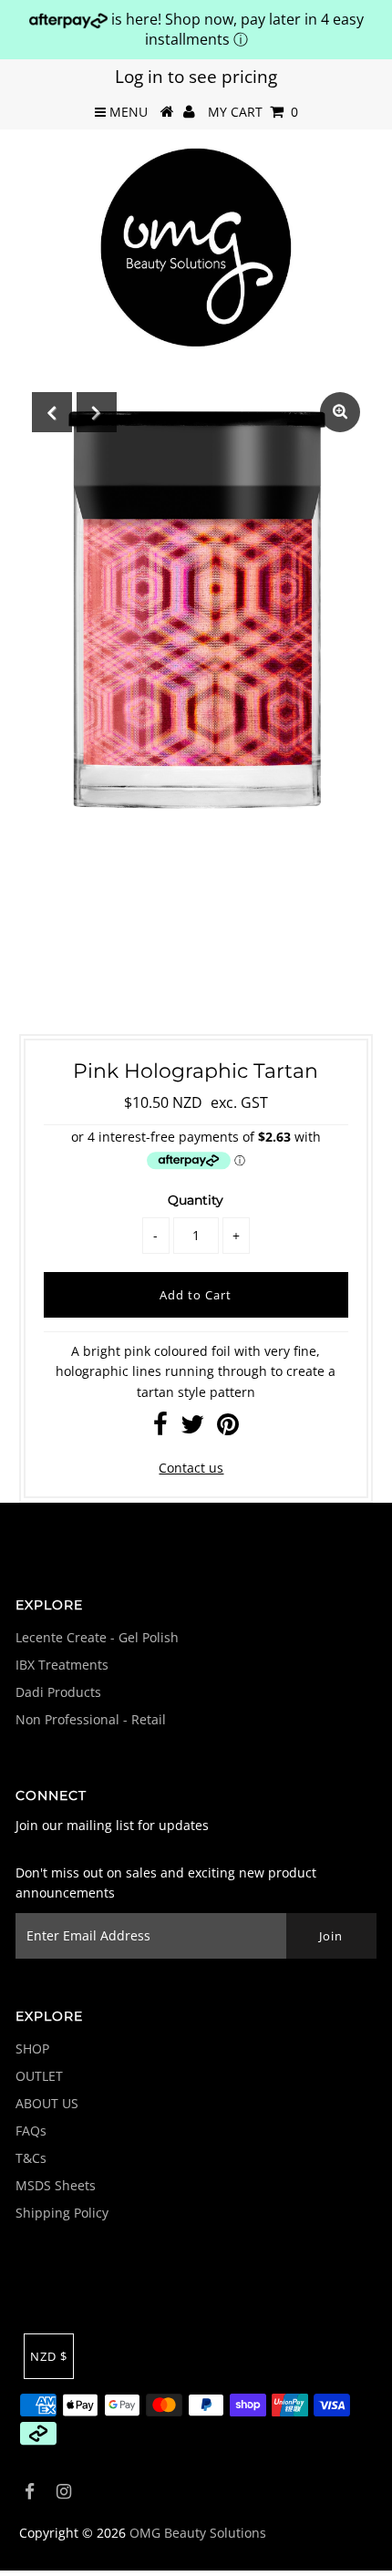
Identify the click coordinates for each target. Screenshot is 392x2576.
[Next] (97, 412)
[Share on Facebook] (160, 1428)
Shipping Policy (62, 2213)
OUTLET (39, 2076)
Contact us (191, 1468)
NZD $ (49, 2356)
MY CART (253, 112)
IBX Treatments (62, 1665)
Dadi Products (58, 1692)
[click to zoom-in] (340, 412)
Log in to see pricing (196, 77)
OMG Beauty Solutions (198, 2533)
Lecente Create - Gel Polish (97, 1637)
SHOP (32, 2048)
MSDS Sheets (56, 2185)
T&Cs (31, 2158)
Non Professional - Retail (91, 1719)
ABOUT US (47, 2103)
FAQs (31, 2131)
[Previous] (52, 412)
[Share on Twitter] (192, 1428)
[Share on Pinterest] (228, 1428)
